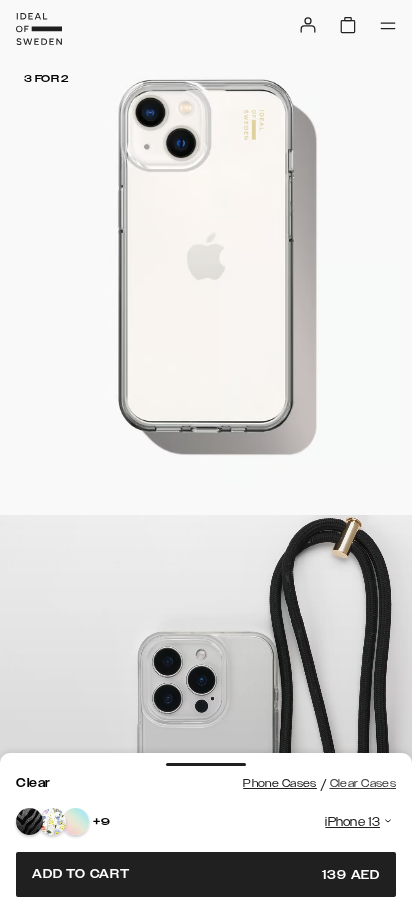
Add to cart (206, 874)
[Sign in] (308, 25)
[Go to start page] (39, 29)
